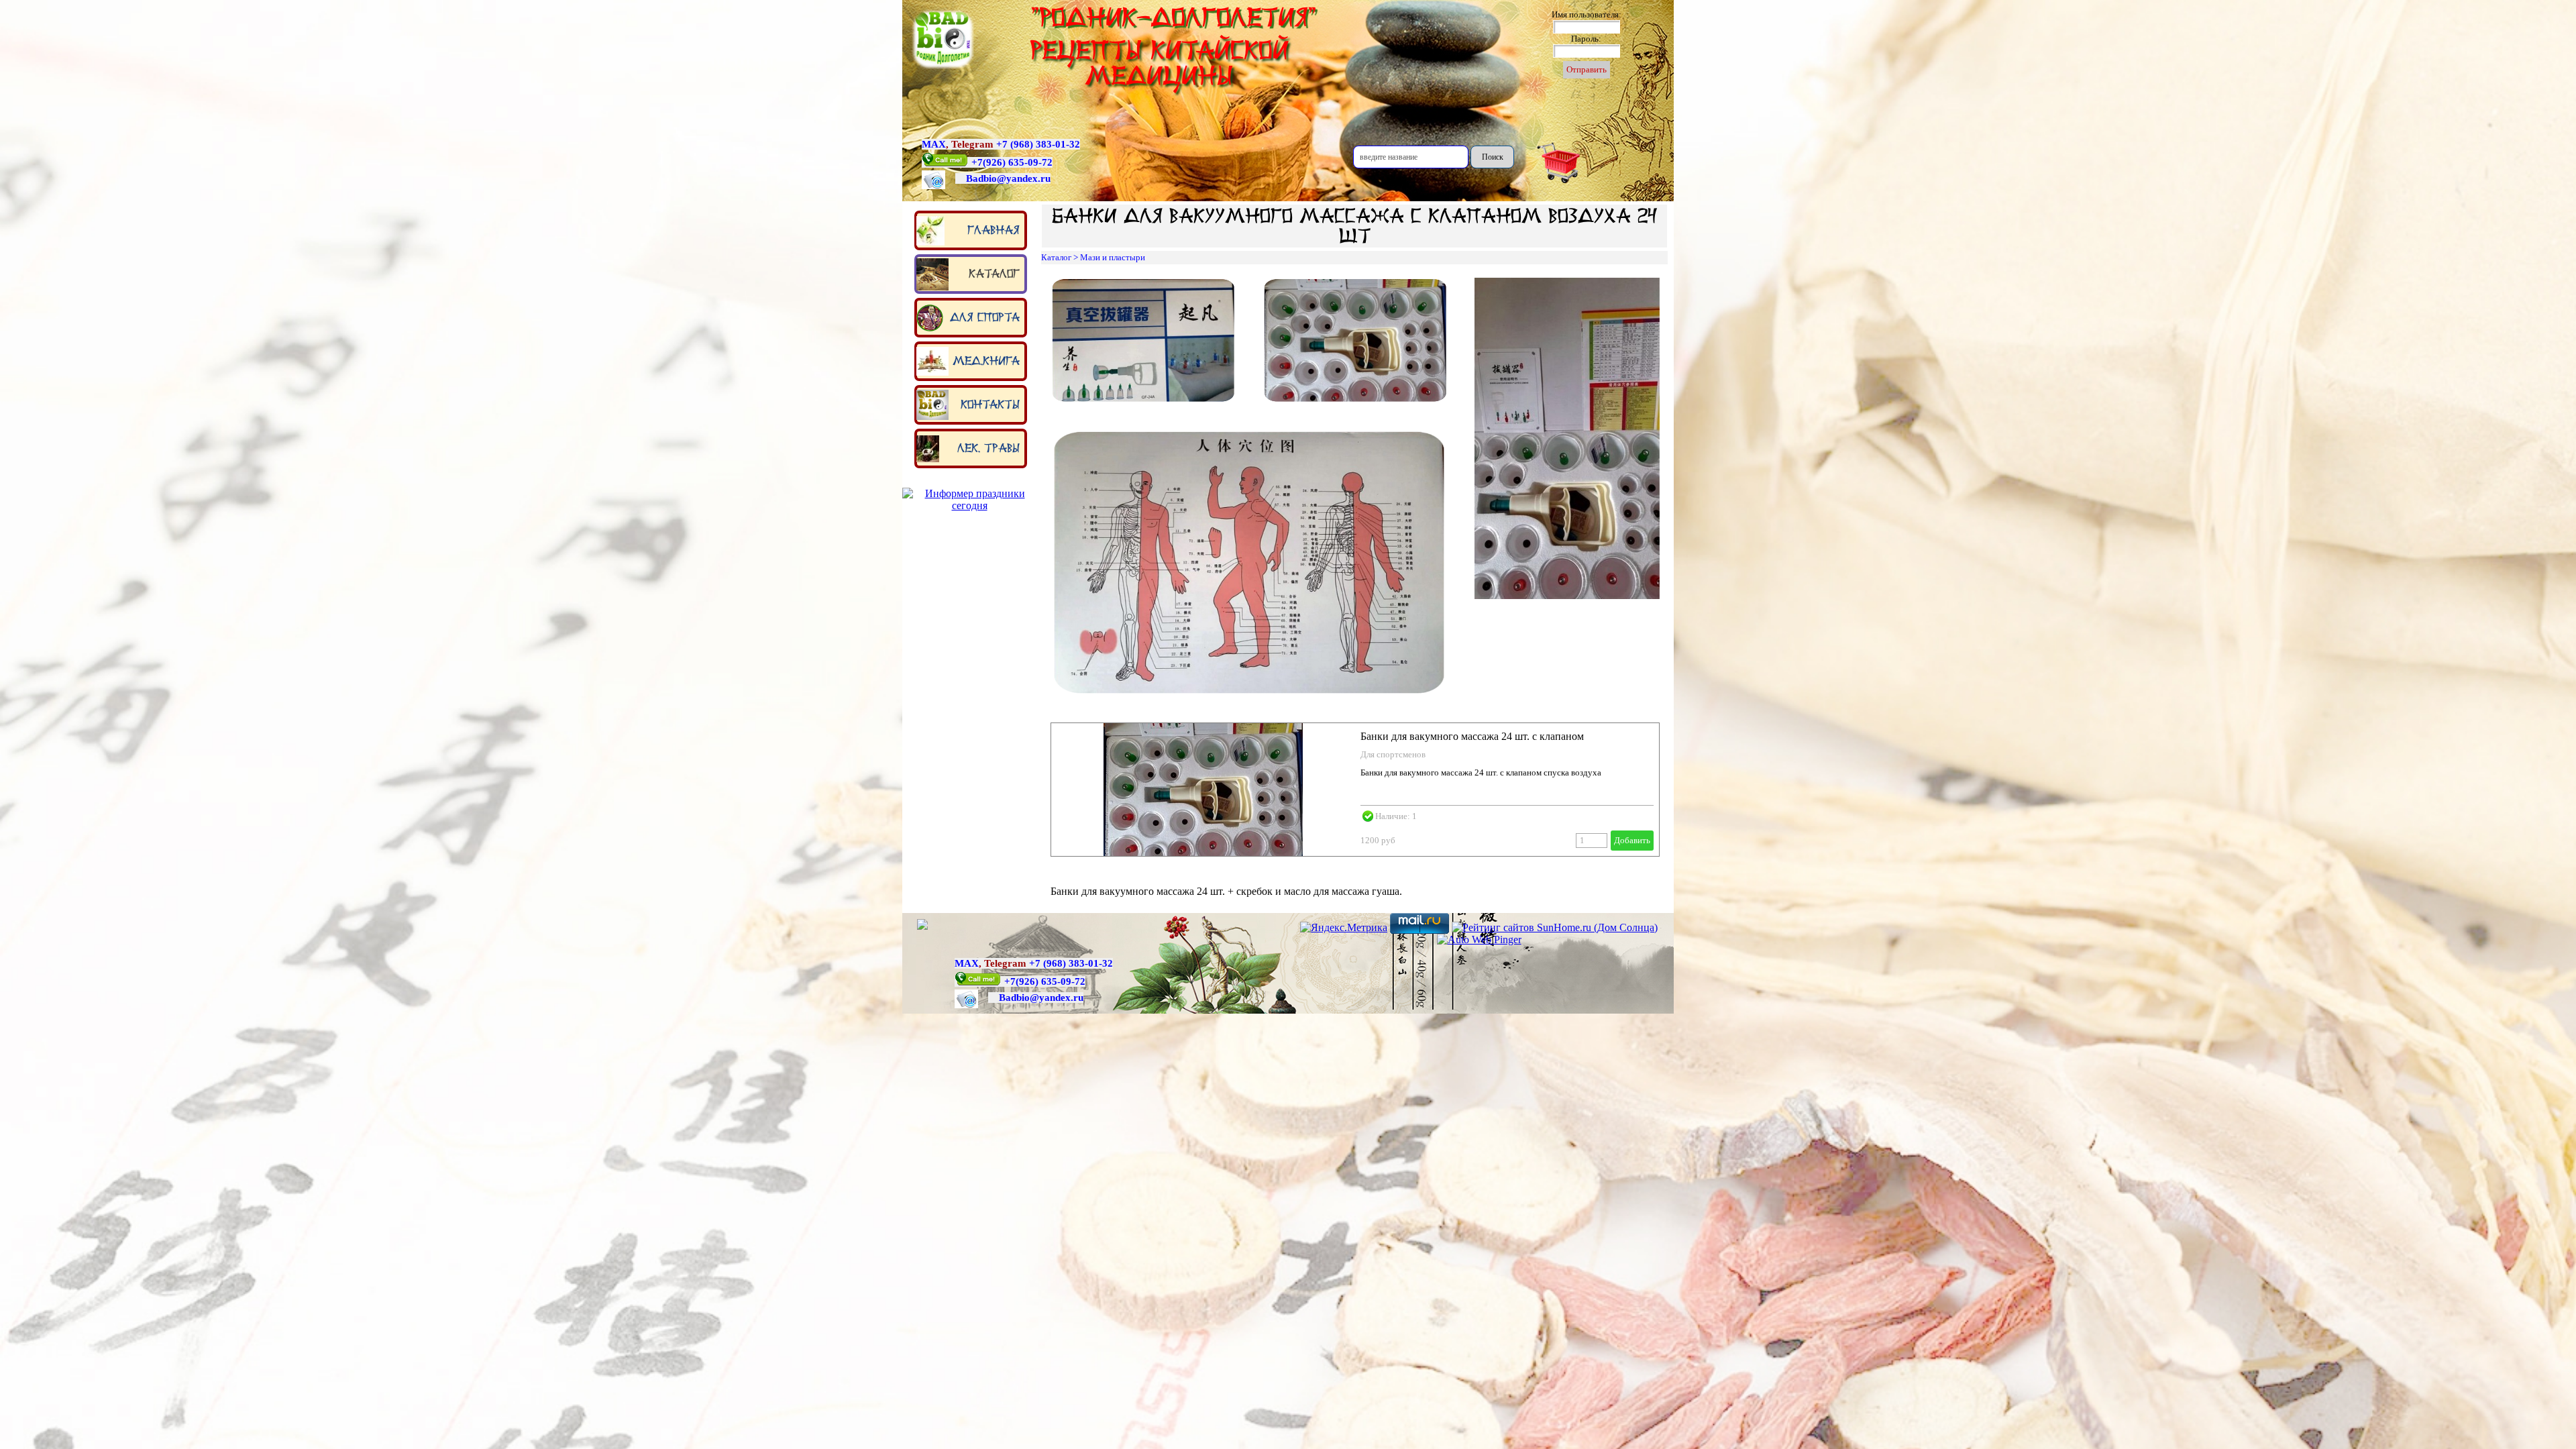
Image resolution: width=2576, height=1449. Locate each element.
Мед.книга (986, 361)
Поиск (1493, 157)
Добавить (1632, 840)
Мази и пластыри (1113, 257)
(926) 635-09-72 (1018, 162)
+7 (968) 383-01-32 (1038, 144)
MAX (934, 144)
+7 (977, 162)
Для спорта (985, 317)
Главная (994, 230)
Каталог (994, 274)
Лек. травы (988, 448)
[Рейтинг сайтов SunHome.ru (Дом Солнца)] (1555, 927)
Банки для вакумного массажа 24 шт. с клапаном (1472, 736)
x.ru (1041, 178)
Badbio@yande (999, 178)
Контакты (990, 405)
